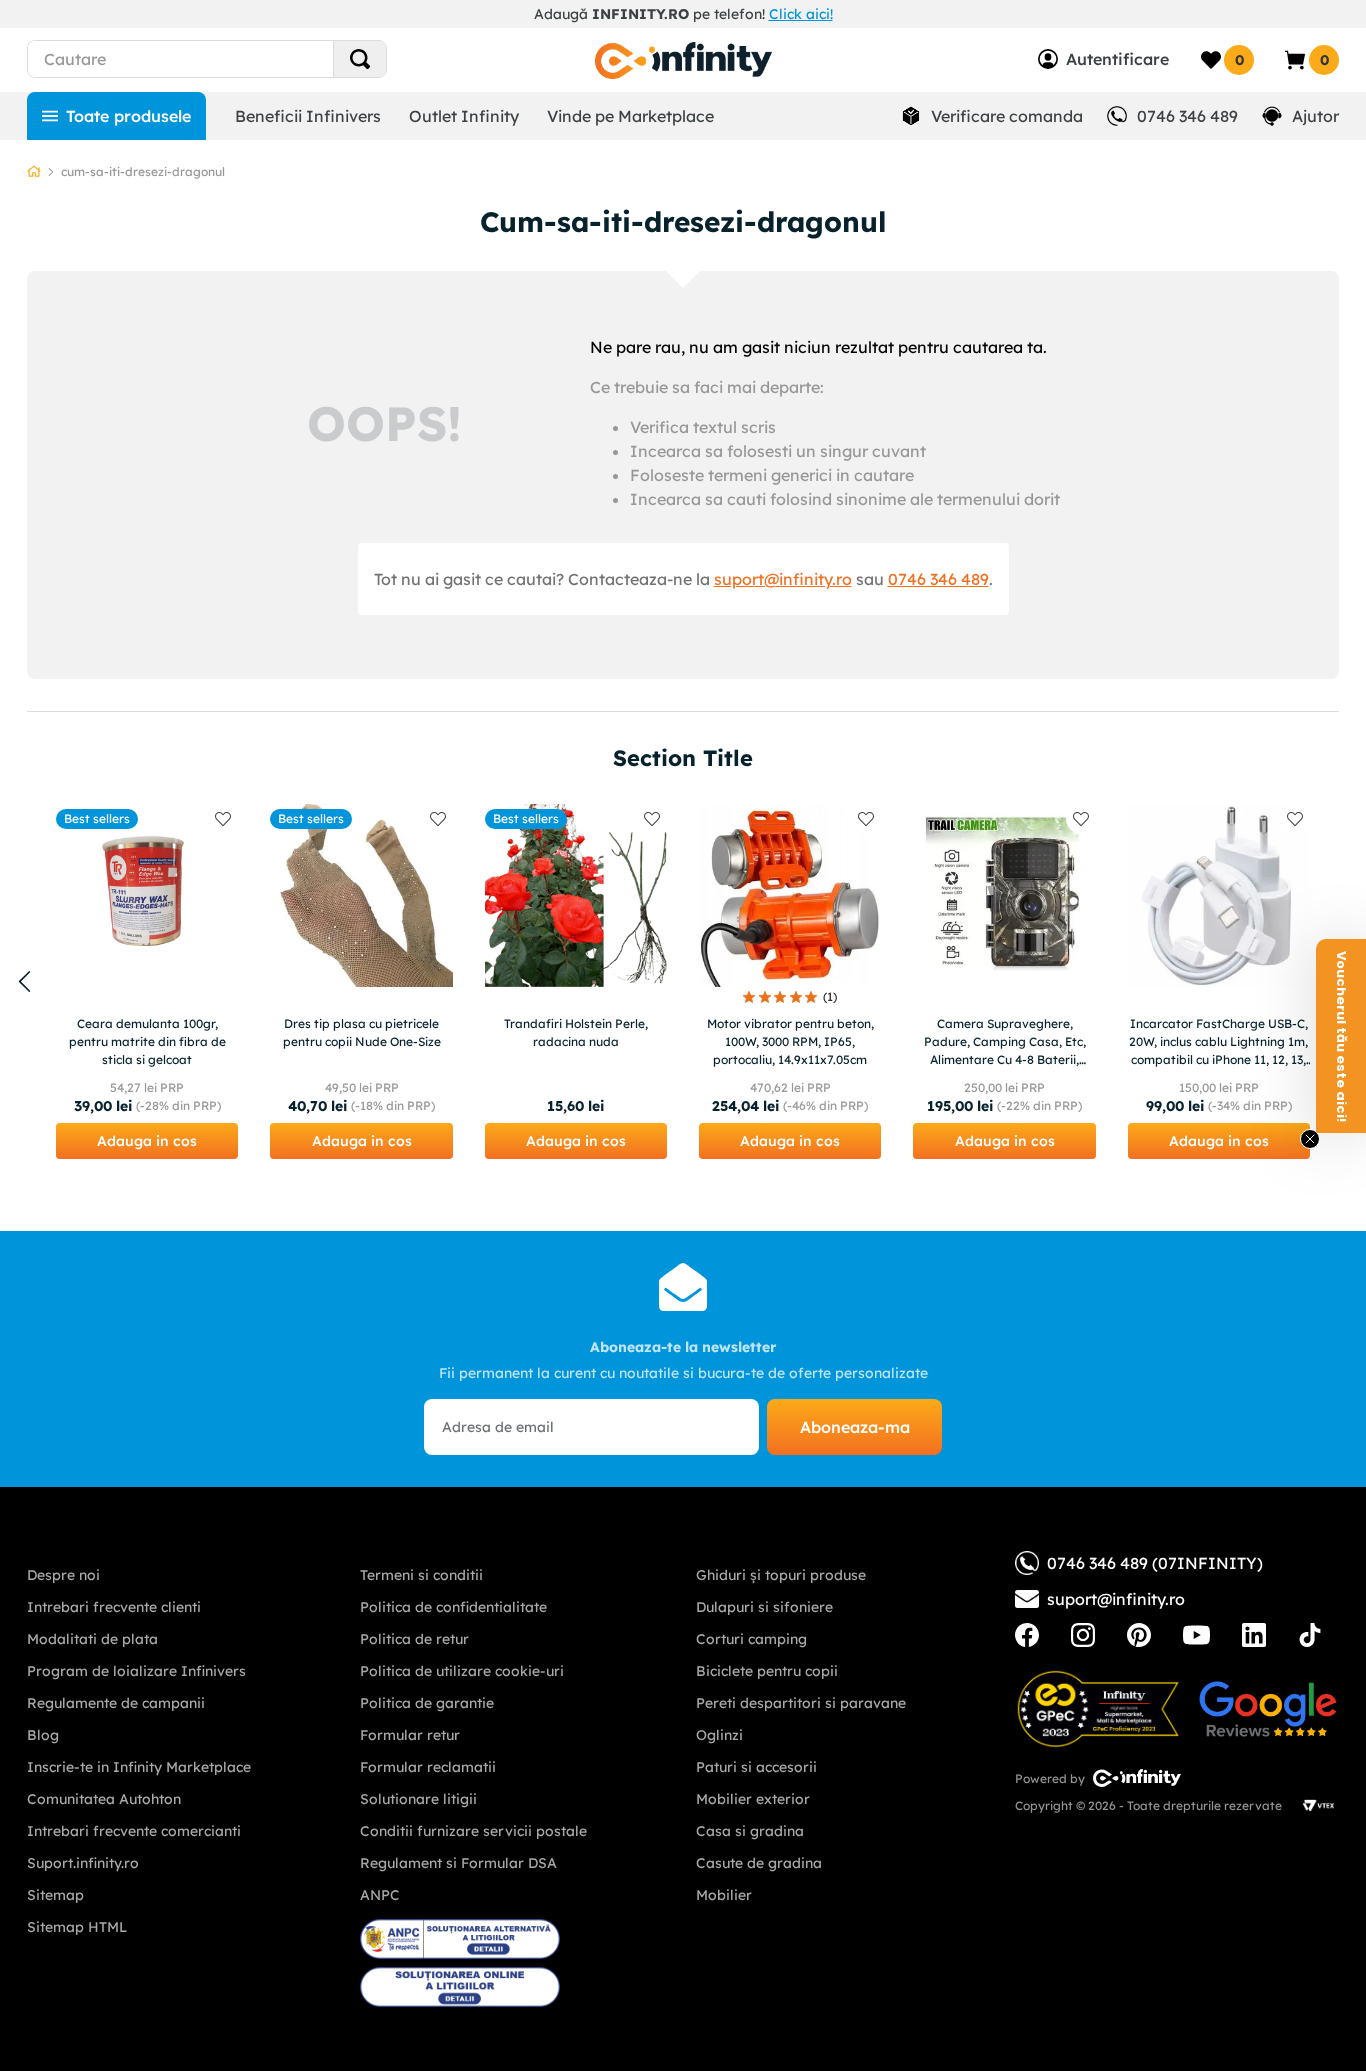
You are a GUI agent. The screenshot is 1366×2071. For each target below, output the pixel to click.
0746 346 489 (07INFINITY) (1155, 1563)
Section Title (683, 758)
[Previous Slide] (24, 982)
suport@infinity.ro (783, 579)
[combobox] (243, 59)
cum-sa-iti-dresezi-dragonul (143, 171)
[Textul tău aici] (1027, 1635)
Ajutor (1315, 116)
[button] (147, 1141)
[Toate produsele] (116, 116)
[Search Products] (360, 59)
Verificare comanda (1007, 116)
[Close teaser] (1310, 1139)
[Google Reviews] (1268, 1709)
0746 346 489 (1187, 116)
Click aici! (801, 14)
